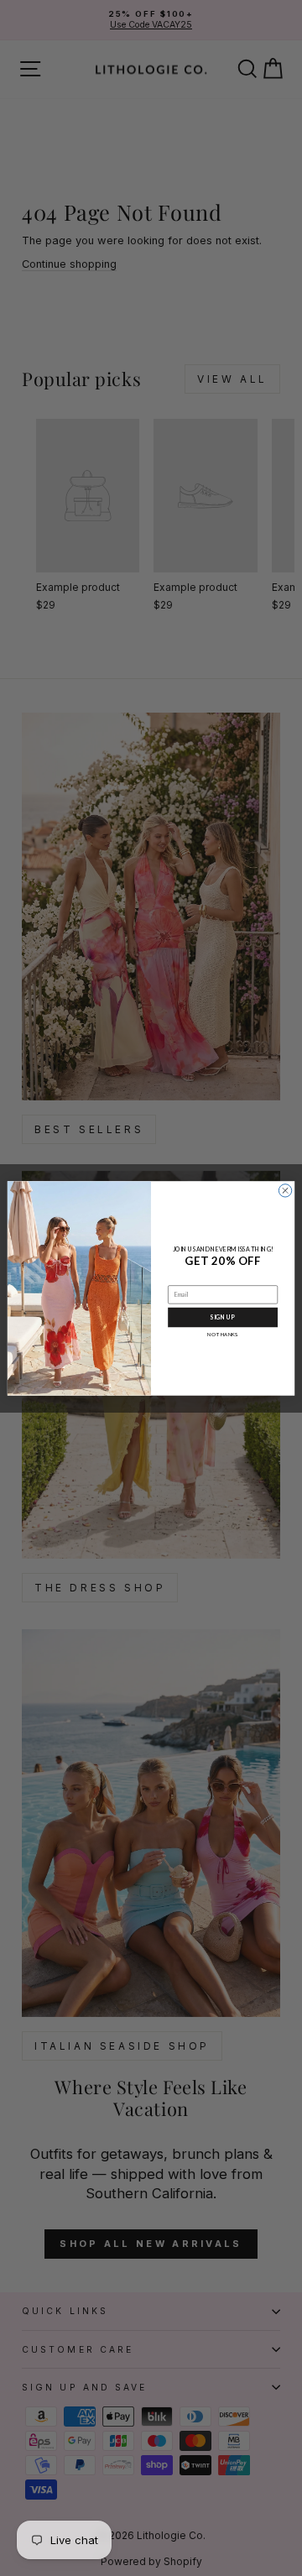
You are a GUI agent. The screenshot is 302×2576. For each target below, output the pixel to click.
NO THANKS (222, 1333)
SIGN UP (222, 1317)
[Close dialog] (285, 1190)
